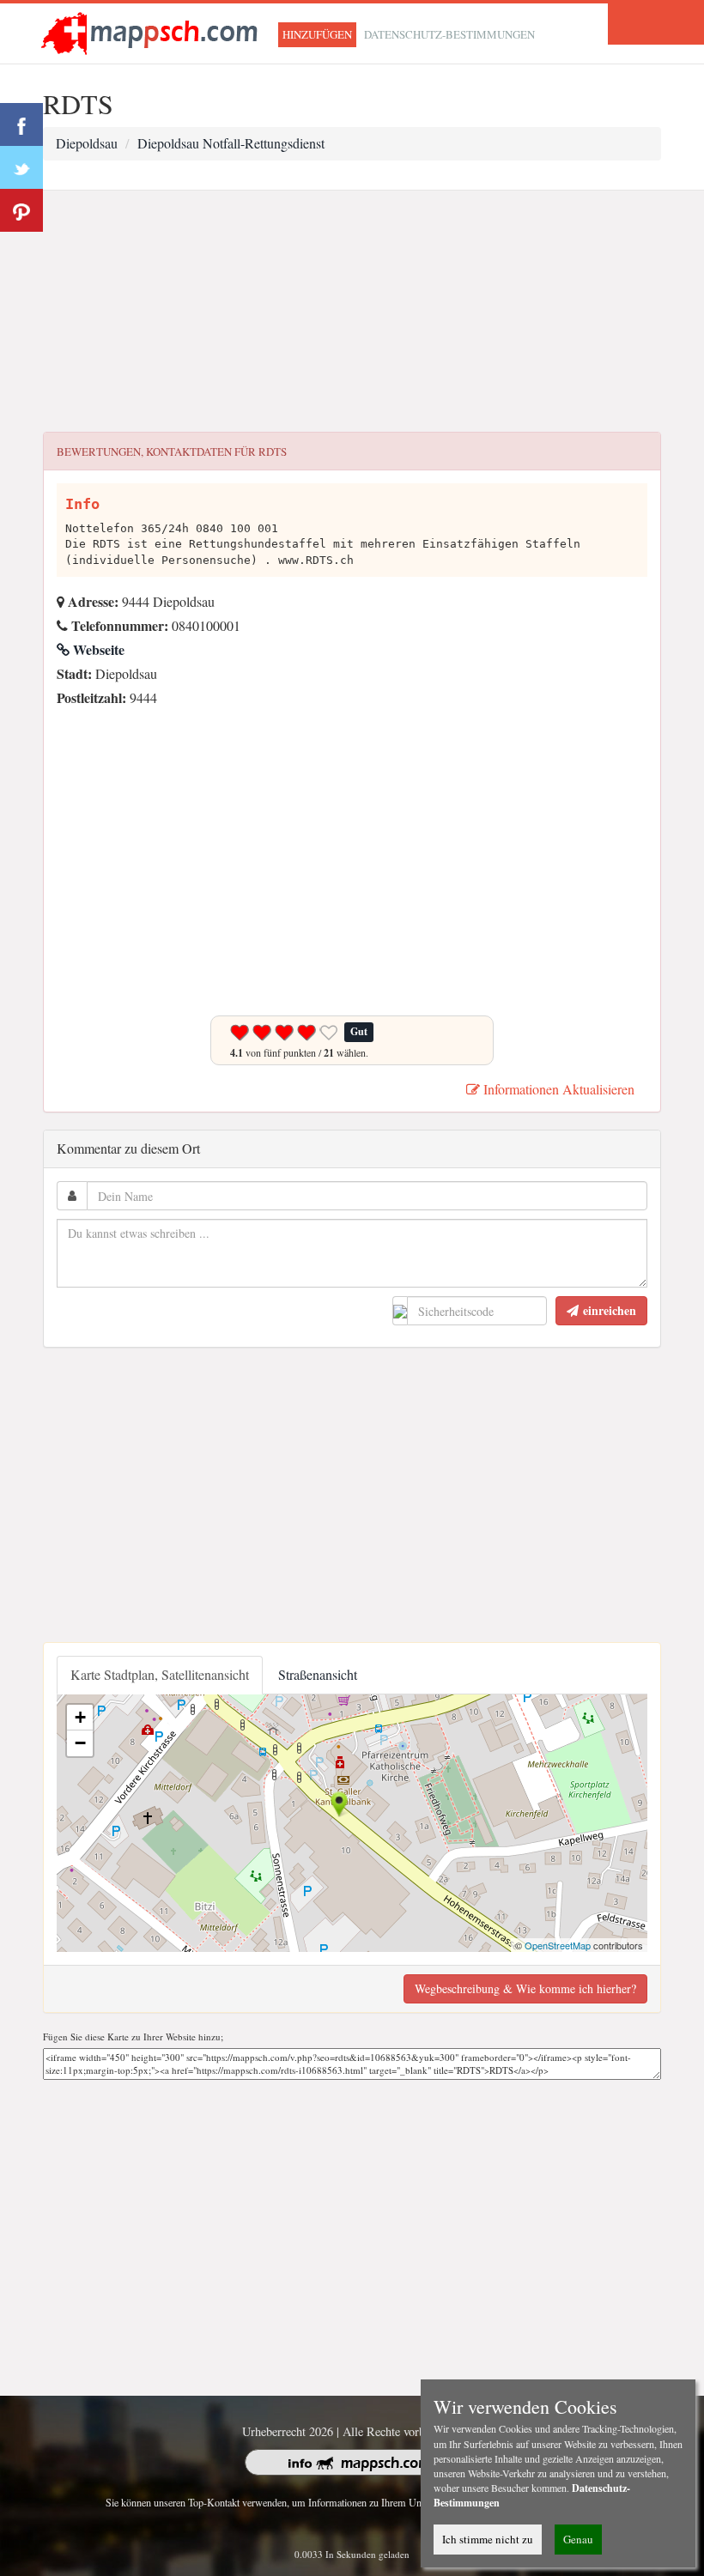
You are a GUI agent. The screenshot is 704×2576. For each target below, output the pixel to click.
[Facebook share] (21, 124)
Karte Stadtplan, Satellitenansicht (160, 1674)
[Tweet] (21, 167)
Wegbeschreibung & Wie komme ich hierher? (525, 1988)
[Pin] (21, 210)
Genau (578, 2539)
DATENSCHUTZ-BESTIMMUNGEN (449, 34)
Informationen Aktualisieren (557, 1089)
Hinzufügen (317, 34)
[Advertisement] (352, 312)
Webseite (97, 649)
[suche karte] (153, 31)
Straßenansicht (318, 1674)
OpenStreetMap (558, 1945)
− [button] (80, 1743)
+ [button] (80, 1717)
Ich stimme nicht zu (488, 2539)
